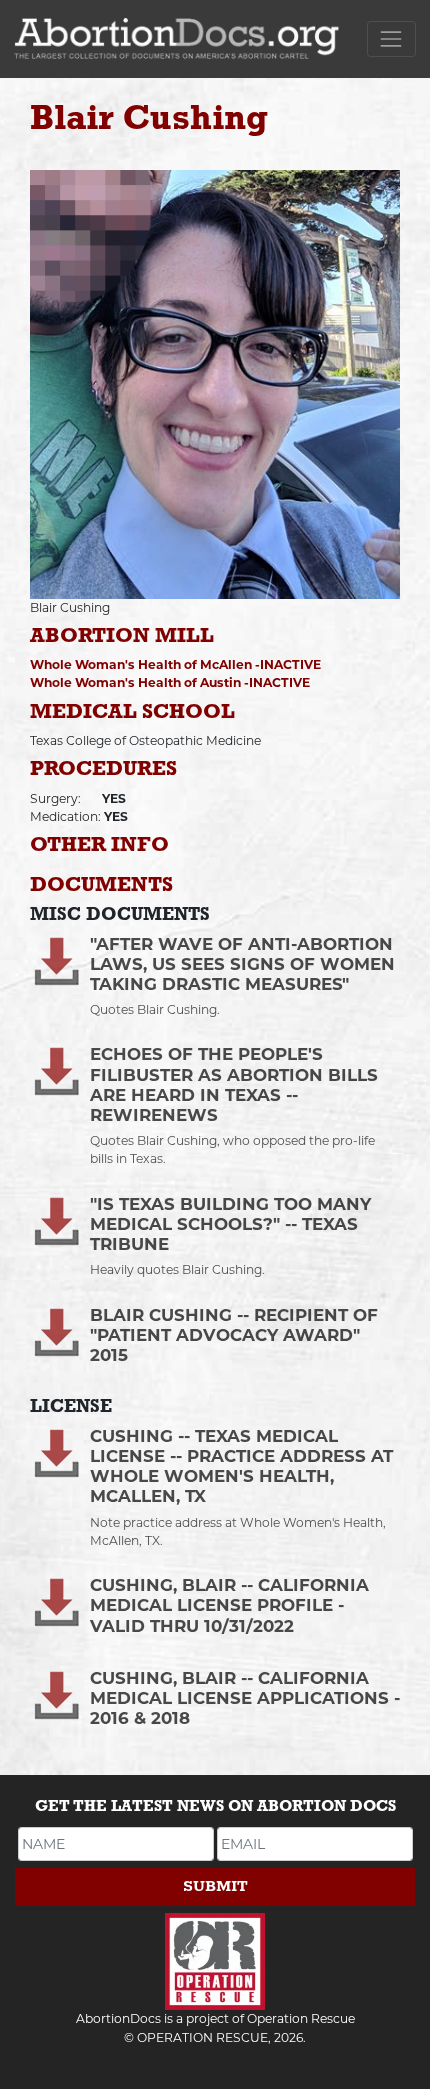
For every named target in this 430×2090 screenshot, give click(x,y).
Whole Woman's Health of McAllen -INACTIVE (175, 664)
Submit (215, 1886)
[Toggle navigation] (391, 38)
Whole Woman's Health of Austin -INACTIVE (170, 682)
